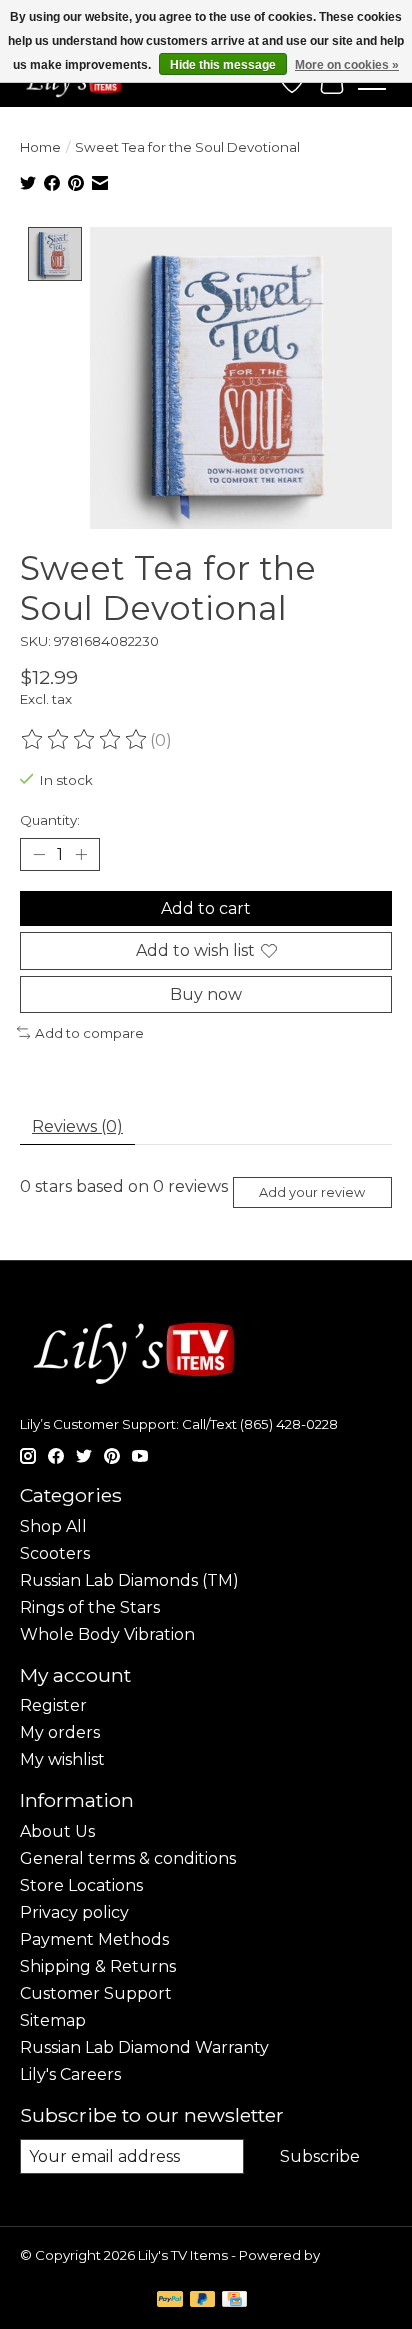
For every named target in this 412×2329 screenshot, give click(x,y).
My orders (60, 1732)
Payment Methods (94, 1939)
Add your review (312, 1192)
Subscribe (320, 2156)
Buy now (206, 994)
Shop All (53, 1526)
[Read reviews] (85, 740)
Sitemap (53, 2020)
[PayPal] (170, 2300)
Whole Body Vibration (107, 1634)
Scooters (55, 1553)
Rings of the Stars (90, 1607)
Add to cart (206, 908)
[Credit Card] (234, 2300)
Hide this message (223, 65)
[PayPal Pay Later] (203, 2300)
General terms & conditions (128, 1858)
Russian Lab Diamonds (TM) (129, 1580)
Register (53, 1705)
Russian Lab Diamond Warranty (144, 2047)
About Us (57, 1831)
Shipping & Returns (98, 1966)
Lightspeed (58, 2271)
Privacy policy (74, 1912)
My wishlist (62, 1759)
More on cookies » (347, 65)
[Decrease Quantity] (39, 855)
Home (40, 147)
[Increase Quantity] (81, 855)
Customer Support (96, 1993)
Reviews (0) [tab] (77, 1126)
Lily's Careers (70, 2074)
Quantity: (50, 820)
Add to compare (89, 1033)
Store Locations (81, 1885)
